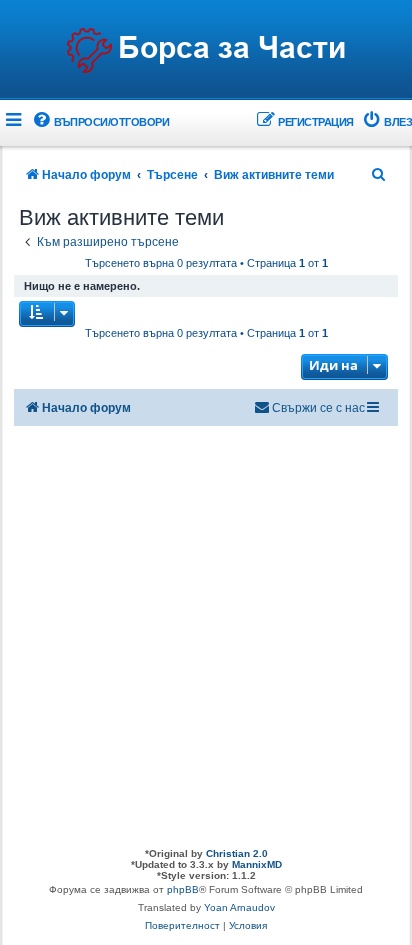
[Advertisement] (206, 632)
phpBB (183, 889)
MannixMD (257, 864)
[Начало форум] (206, 51)
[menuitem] (100, 122)
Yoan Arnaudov (239, 907)
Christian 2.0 (237, 853)
